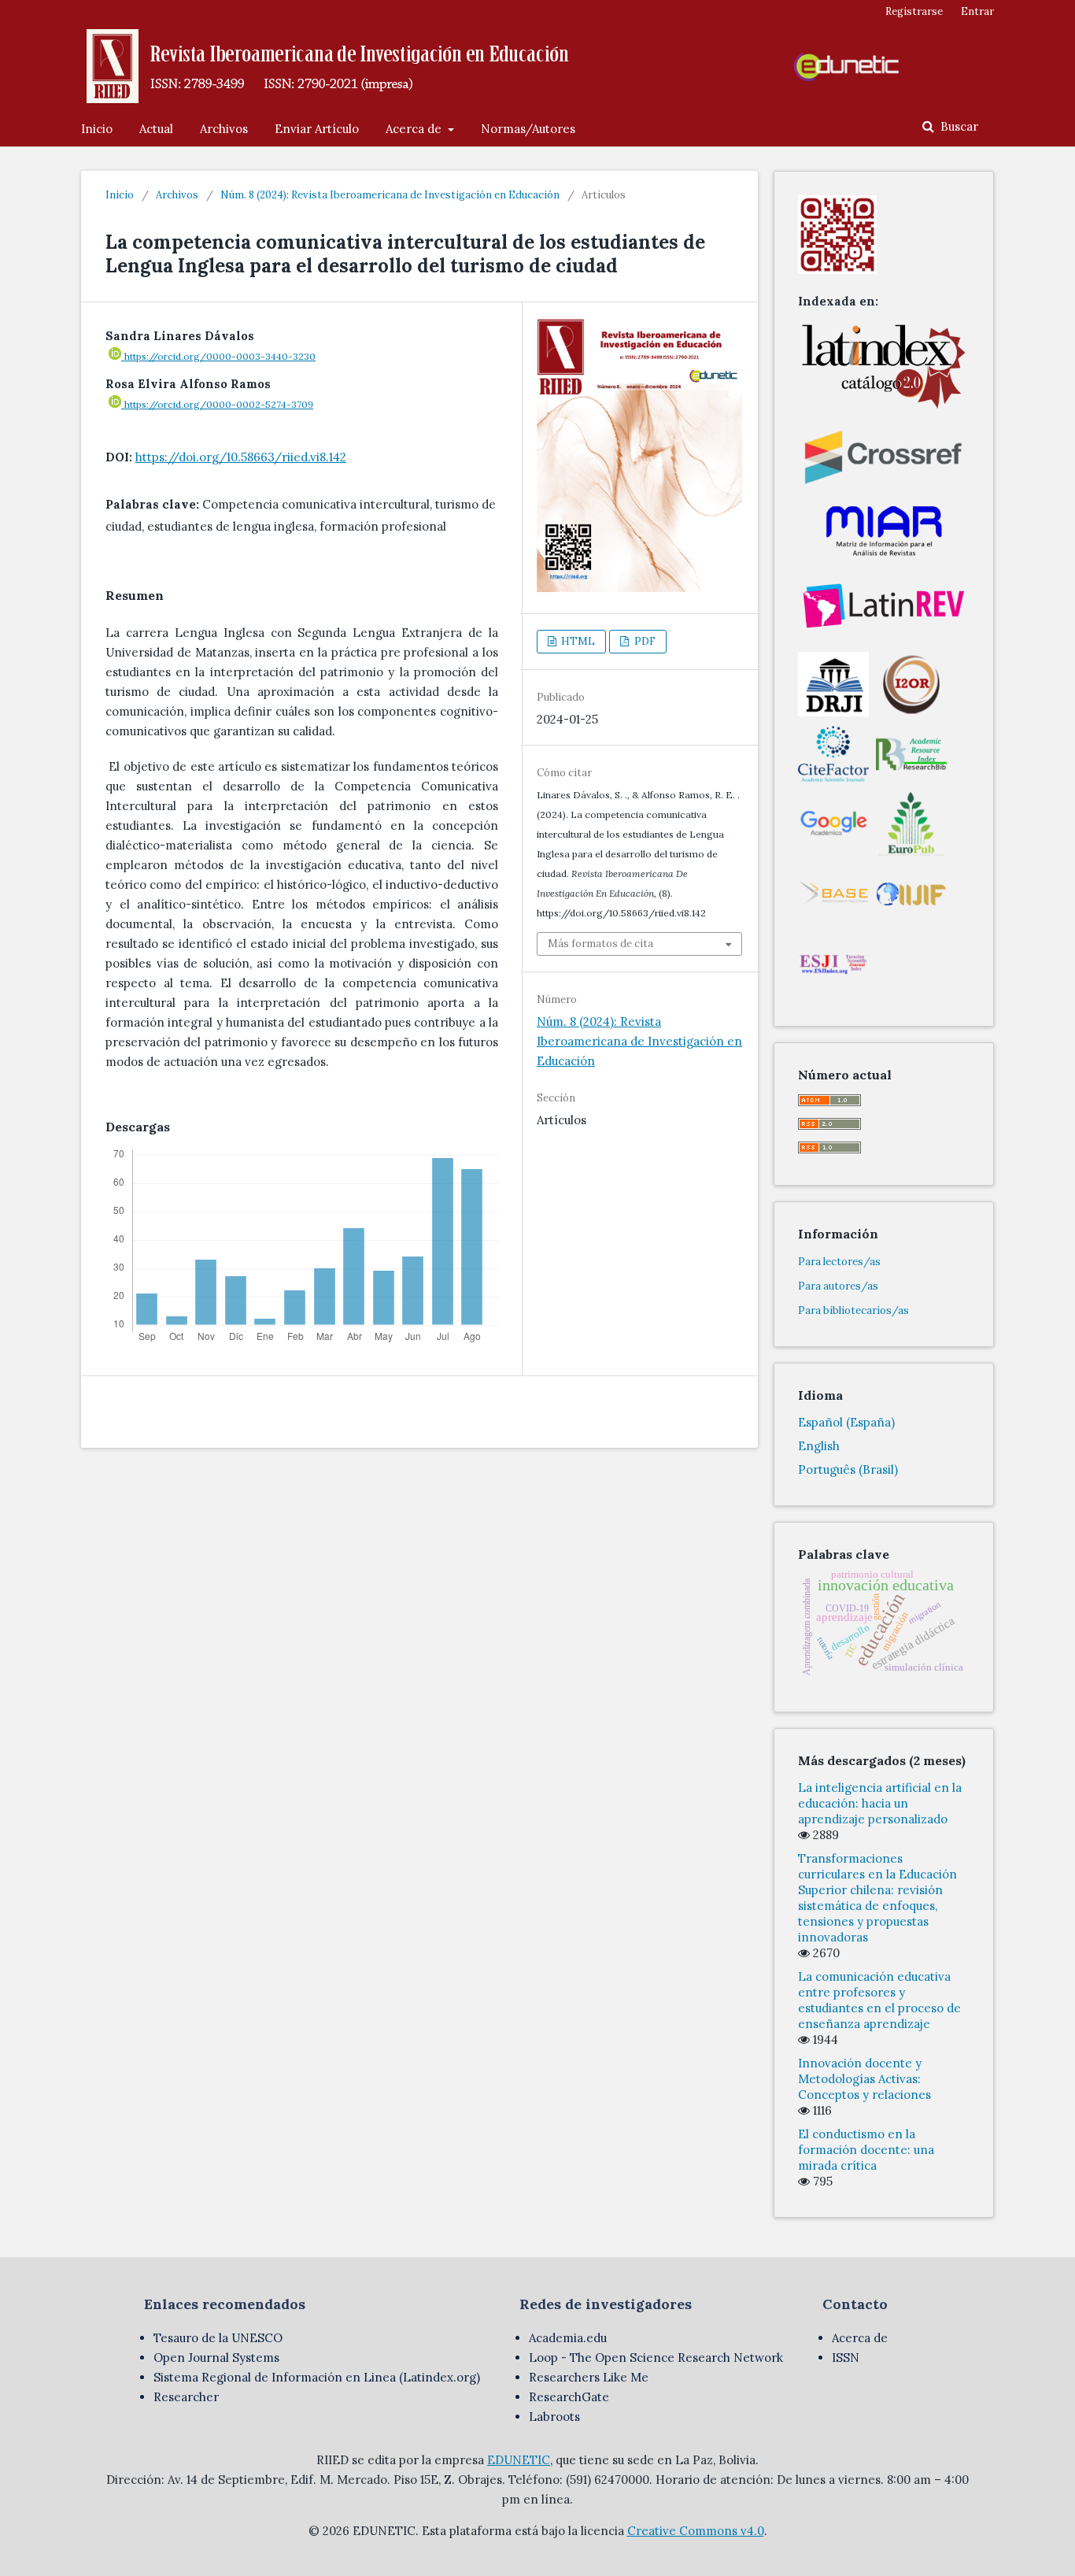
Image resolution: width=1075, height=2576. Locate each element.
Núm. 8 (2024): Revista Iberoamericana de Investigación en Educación (390, 195)
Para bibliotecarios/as (853, 1310)
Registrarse (914, 11)
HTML (577, 641)
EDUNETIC (519, 2460)
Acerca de (415, 129)
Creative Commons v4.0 (696, 2531)
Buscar (958, 126)
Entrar (977, 11)
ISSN (846, 2358)
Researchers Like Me (589, 2377)
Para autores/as (838, 1286)
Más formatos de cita (600, 944)
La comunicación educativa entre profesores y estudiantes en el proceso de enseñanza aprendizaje (879, 2000)
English (819, 1446)
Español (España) (846, 1422)
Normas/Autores (528, 129)
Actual (156, 129)
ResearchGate (569, 2397)
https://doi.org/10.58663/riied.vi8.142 (241, 457)
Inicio (97, 129)
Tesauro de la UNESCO (218, 2338)
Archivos (224, 129)
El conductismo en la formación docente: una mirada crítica (866, 2150)
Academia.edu (568, 2338)
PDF (644, 641)
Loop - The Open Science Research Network (656, 2358)
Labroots (554, 2417)
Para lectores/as (839, 1262)
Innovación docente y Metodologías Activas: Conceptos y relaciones (864, 2079)
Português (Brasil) (848, 1469)
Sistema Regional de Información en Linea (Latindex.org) (317, 2377)
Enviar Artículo (317, 129)
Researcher (186, 2397)
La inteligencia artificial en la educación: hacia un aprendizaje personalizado (880, 1803)
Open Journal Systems (216, 2358)
